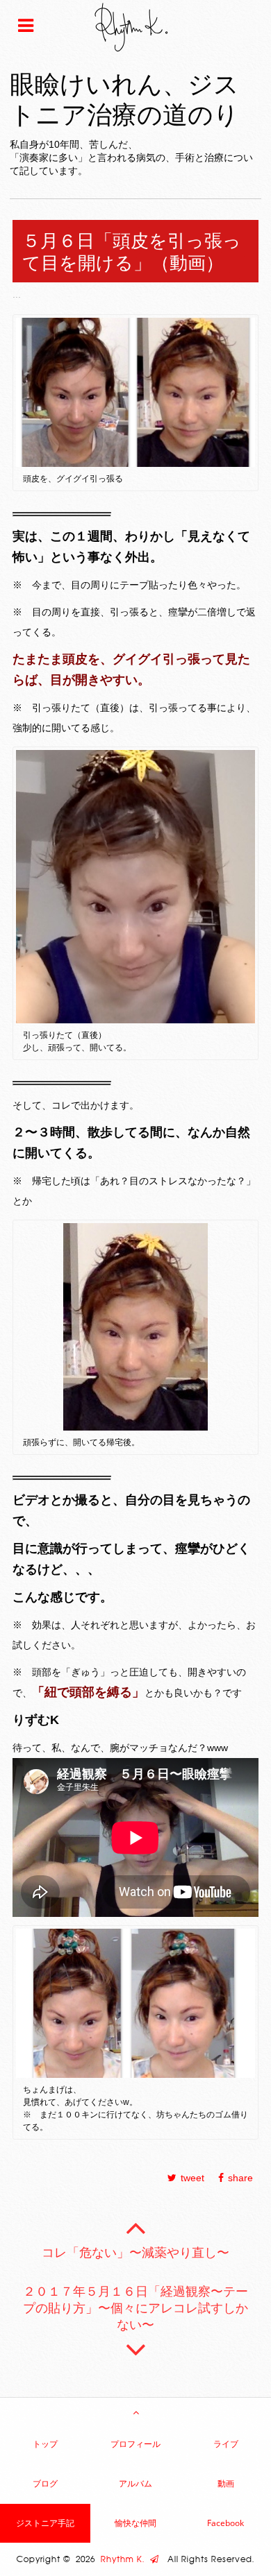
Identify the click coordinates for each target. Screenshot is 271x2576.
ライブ (226, 2444)
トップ (45, 2444)
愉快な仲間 (135, 2523)
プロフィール (135, 2444)
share (240, 2178)
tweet (192, 2178)
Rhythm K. (125, 2559)
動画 (226, 2483)
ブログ (45, 2483)
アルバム (135, 2483)
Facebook (225, 2523)
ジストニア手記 (45, 2523)
